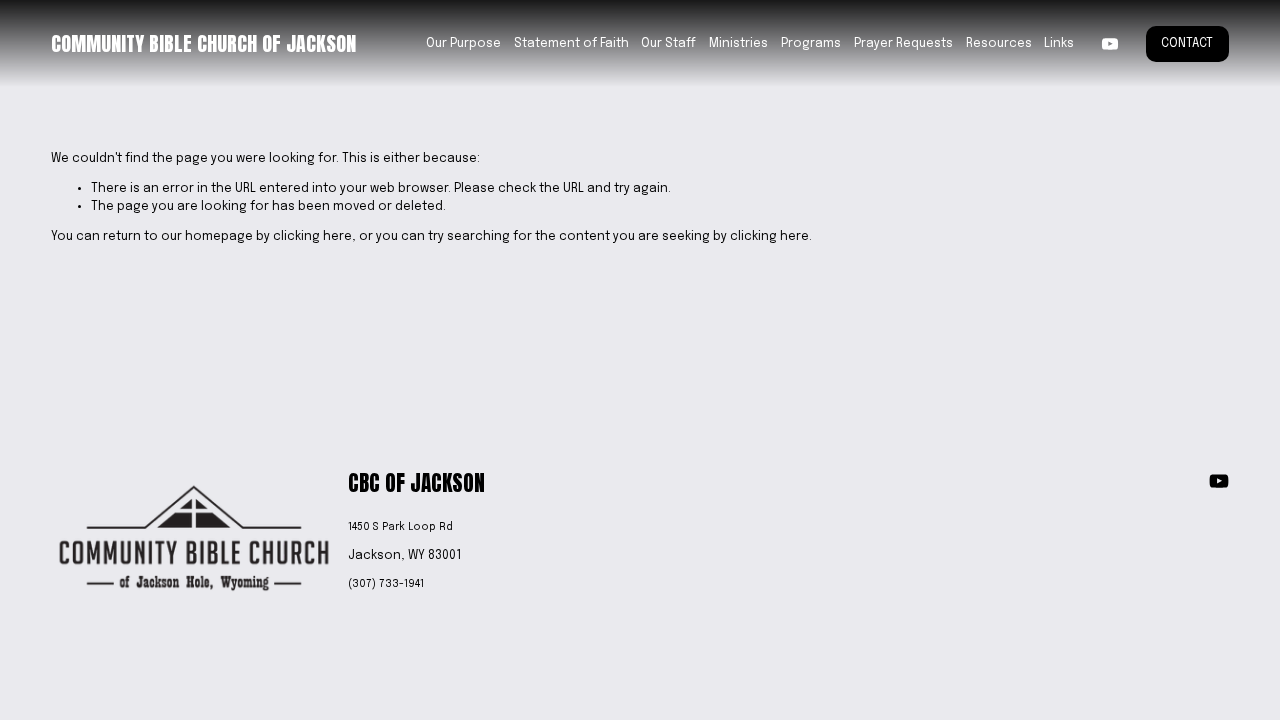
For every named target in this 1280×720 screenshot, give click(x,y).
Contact (1187, 44)
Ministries (738, 44)
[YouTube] (1110, 44)
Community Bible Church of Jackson (203, 43)
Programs (811, 44)
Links (1059, 44)
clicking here (312, 237)
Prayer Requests (903, 44)
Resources (999, 44)
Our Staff (668, 44)
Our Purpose (463, 44)
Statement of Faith (571, 44)
